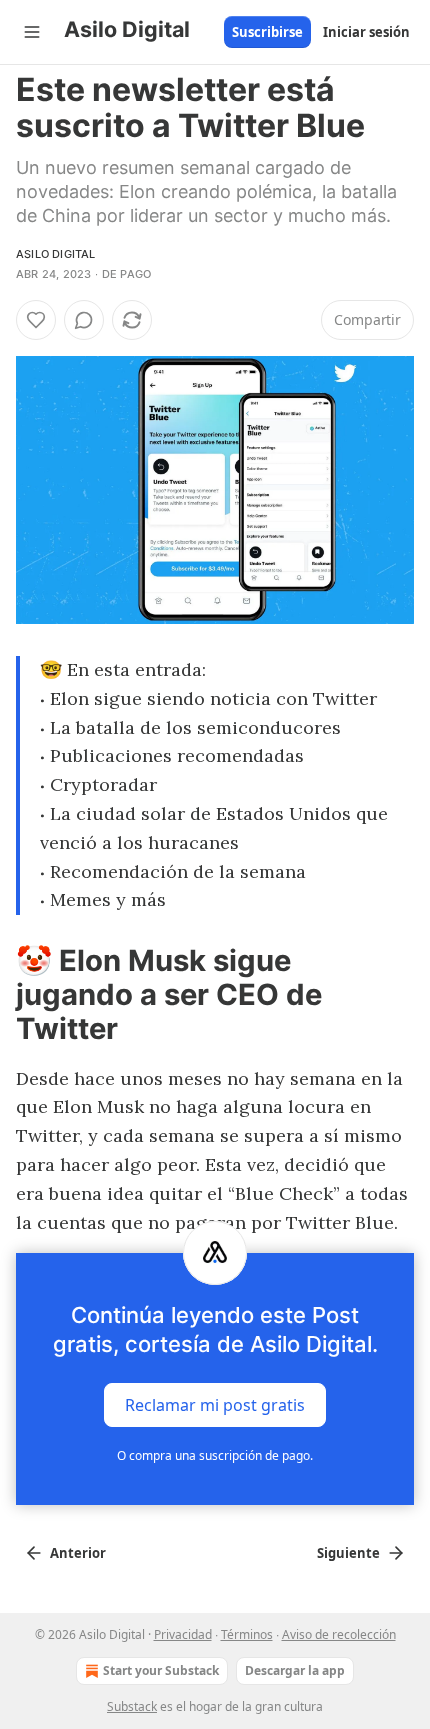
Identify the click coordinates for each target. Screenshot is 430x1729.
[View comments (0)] (84, 320)
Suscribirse (267, 32)
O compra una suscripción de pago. (215, 1455)
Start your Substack (161, 1670)
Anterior (78, 1553)
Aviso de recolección (339, 1634)
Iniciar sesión (366, 32)
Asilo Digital (56, 254)
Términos (247, 1634)
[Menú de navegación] (32, 32)
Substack (132, 1706)
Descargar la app (295, 1670)
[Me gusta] (36, 320)
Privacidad (183, 1634)
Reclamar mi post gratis (215, 1405)
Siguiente (348, 1553)
